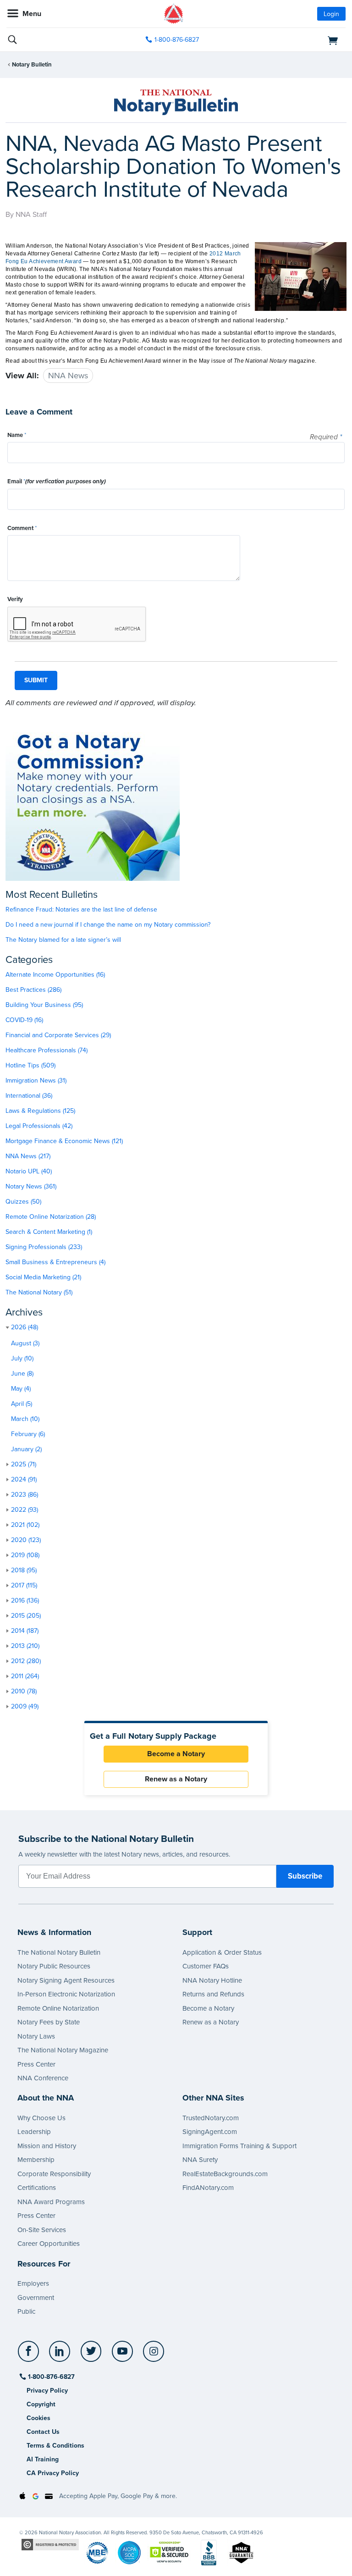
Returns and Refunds (213, 1994)
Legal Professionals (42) (39, 1126)
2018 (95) (24, 1570)
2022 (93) (25, 1510)
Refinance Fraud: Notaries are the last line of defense (81, 909)
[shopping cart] (291, 40)
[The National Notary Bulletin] (176, 102)
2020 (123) (26, 1540)
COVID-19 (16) (24, 1020)
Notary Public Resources (54, 1966)
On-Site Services (42, 2230)
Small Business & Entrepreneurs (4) (55, 1262)
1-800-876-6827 (177, 40)
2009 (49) (25, 1706)
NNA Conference (43, 2078)
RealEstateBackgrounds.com (225, 2174)
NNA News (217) (28, 1156)
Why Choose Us (41, 2118)
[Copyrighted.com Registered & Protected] (50, 2544)
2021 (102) (25, 1525)
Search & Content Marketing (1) (49, 1232)
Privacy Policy (47, 2391)
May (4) (21, 1389)
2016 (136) (25, 1600)
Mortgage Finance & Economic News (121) (64, 1141)
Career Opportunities (49, 2244)
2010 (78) (24, 1691)
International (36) (29, 1096)
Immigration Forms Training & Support (239, 2146)
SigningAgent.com (210, 2132)
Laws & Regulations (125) (40, 1111)
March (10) (25, 1419)
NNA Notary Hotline (212, 1980)
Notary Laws (36, 2036)
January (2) (26, 1449)
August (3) (25, 1343)
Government (36, 2298)
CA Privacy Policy (53, 2473)
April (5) (22, 1404)
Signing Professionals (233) (44, 1247)
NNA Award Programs (51, 2202)
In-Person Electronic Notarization (66, 1994)
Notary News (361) (31, 1186)
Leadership (34, 2132)
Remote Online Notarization (58, 2008)
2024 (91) (24, 1479)
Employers (33, 2283)
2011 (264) (25, 1676)
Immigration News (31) (36, 1081)
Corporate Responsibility (54, 2174)
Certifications (37, 2188)
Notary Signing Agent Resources (66, 1980)
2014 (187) (25, 1631)
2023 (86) (25, 1495)
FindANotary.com (208, 2188)
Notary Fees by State (49, 2022)
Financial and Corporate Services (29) (58, 1035)
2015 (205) (26, 1616)
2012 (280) (26, 1661)
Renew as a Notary (176, 1779)
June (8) (22, 1374)
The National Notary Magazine (63, 2050)
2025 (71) (24, 1464)
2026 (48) (25, 1327)
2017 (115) (24, 1585)
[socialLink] (30, 2355)
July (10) (22, 1358)
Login (331, 14)
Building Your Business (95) (44, 1005)
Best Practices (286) (33, 990)
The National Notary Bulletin (59, 1952)
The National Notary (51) (39, 1292)
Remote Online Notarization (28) (51, 1217)
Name (17, 435)
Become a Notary (176, 1754)
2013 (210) (25, 1646)
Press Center (36, 2064)
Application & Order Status (222, 1952)
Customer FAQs (206, 1966)
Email (57, 481)
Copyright (41, 2404)
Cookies (38, 2418)
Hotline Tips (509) (30, 1065)
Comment (22, 528)
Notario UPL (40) (29, 1171)
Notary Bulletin (32, 65)
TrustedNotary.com (211, 2118)
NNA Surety (200, 2160)
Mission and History (47, 2146)
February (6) (28, 1434)
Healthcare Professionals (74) (47, 1050)
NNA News (68, 376)
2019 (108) (25, 1555)
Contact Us (43, 2432)
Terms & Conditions (55, 2446)
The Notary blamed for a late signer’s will (63, 940)
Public (26, 2311)
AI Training (43, 2459)
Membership (36, 2160)
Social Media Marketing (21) (43, 1277)
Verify (15, 599)
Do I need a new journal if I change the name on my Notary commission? (108, 925)
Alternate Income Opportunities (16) (55, 975)
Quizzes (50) (23, 1202)
